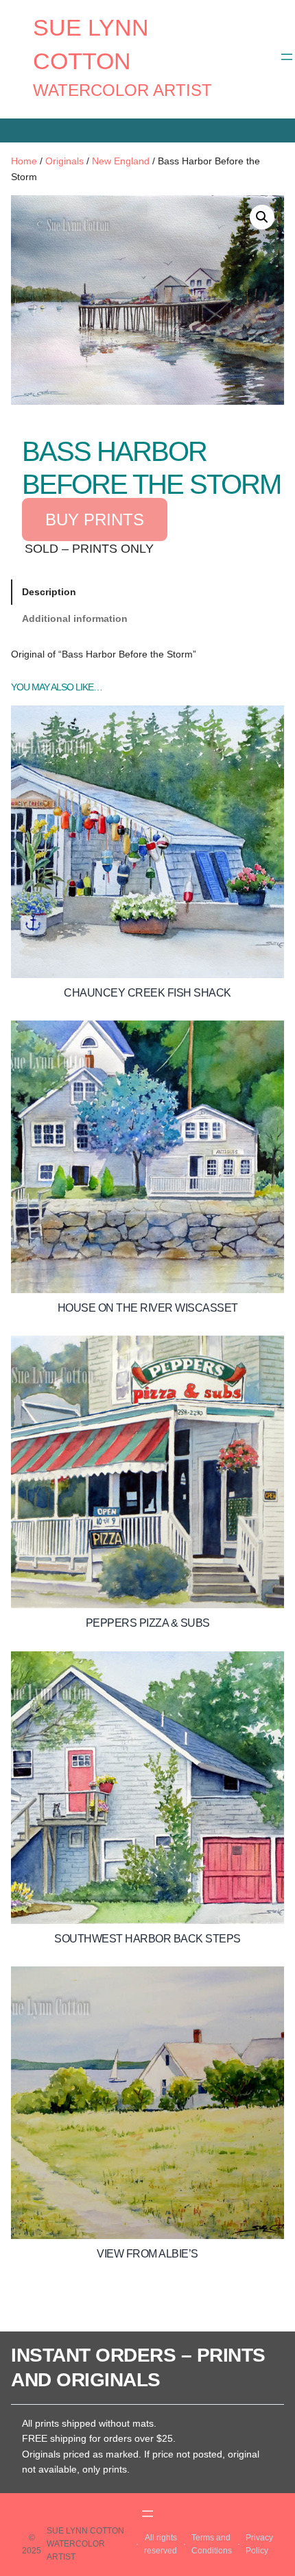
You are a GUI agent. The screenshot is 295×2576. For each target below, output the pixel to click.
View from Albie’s (147, 2254)
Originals (64, 161)
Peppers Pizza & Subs (148, 1623)
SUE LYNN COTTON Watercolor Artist (85, 2544)
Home (24, 161)
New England (121, 161)
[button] (262, 217)
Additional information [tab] (75, 618)
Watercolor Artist (122, 90)
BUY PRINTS (95, 520)
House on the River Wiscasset (148, 1308)
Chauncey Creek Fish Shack (147, 993)
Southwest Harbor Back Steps (147, 1939)
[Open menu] (287, 57)
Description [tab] (49, 592)
